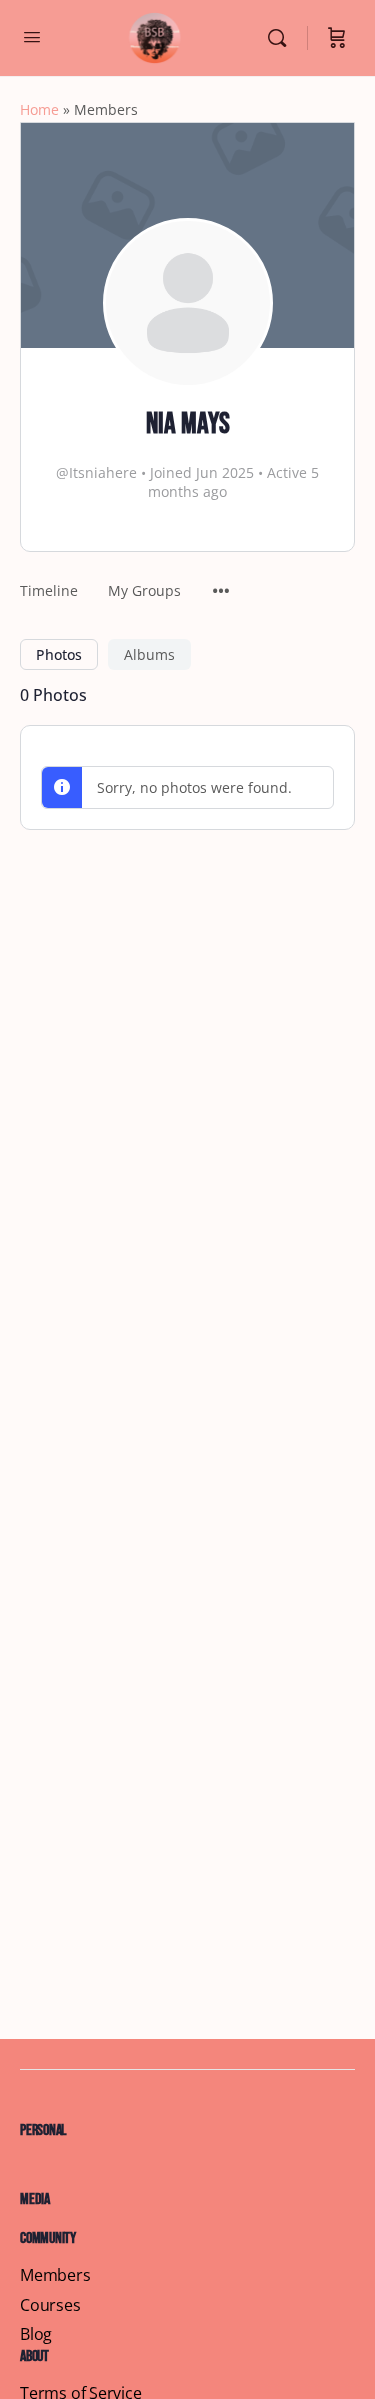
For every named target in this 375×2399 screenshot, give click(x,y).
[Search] (282, 38)
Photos (59, 654)
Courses (50, 2305)
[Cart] (337, 38)
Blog (36, 2334)
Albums (149, 654)
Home (39, 109)
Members (55, 2275)
